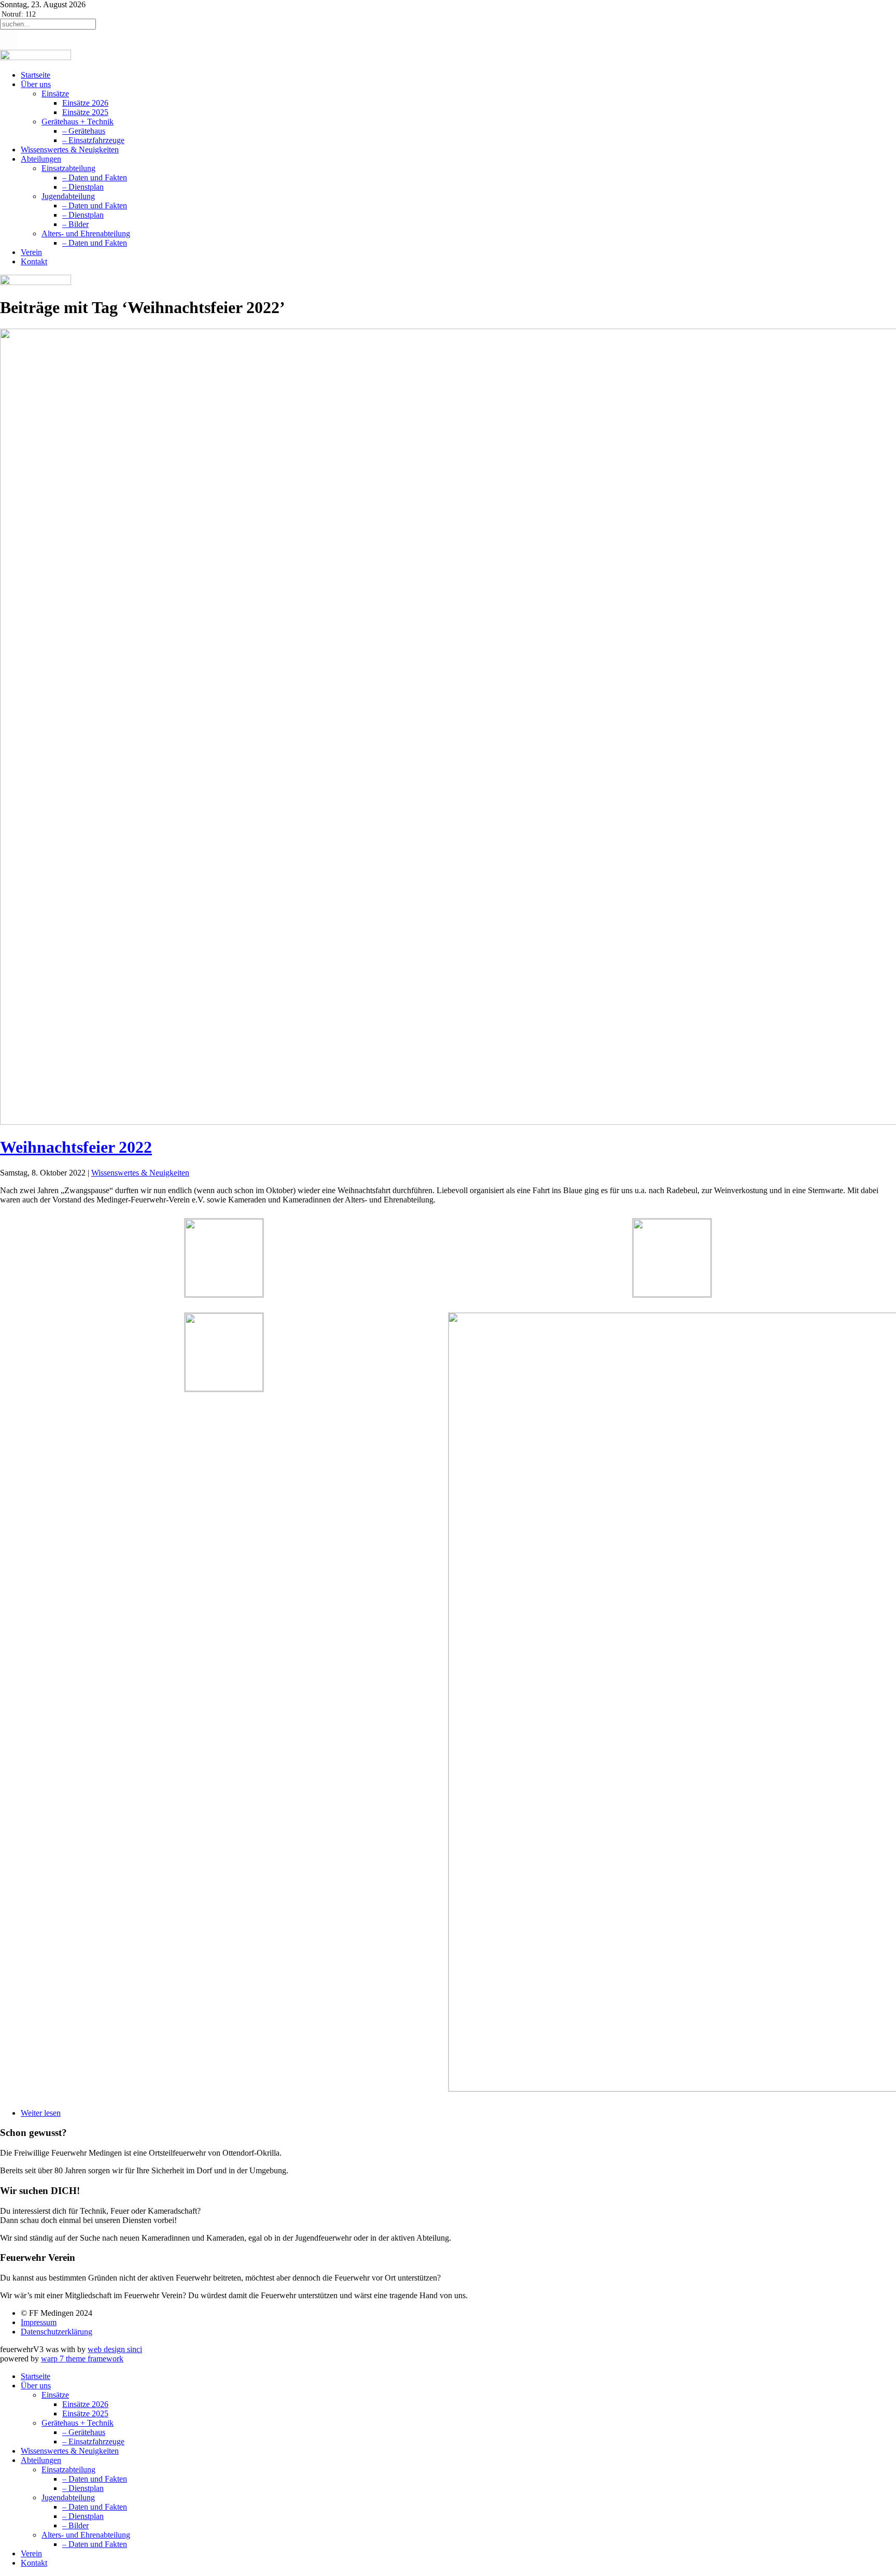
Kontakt (34, 261)
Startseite (36, 75)
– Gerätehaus (84, 131)
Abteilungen (41, 159)
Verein (31, 252)
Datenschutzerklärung (57, 2332)
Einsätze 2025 (85, 112)
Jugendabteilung (68, 196)
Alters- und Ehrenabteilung (86, 233)
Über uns (36, 84)
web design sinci (115, 2349)
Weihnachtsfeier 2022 (76, 1147)
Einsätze (55, 94)
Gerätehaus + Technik (78, 122)
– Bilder (75, 224)
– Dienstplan (83, 187)
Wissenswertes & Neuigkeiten (70, 150)
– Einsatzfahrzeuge (93, 140)
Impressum (39, 2322)
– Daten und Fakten (95, 178)
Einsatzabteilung (68, 168)
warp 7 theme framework (82, 2359)
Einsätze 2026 (85, 103)
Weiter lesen (41, 2113)
